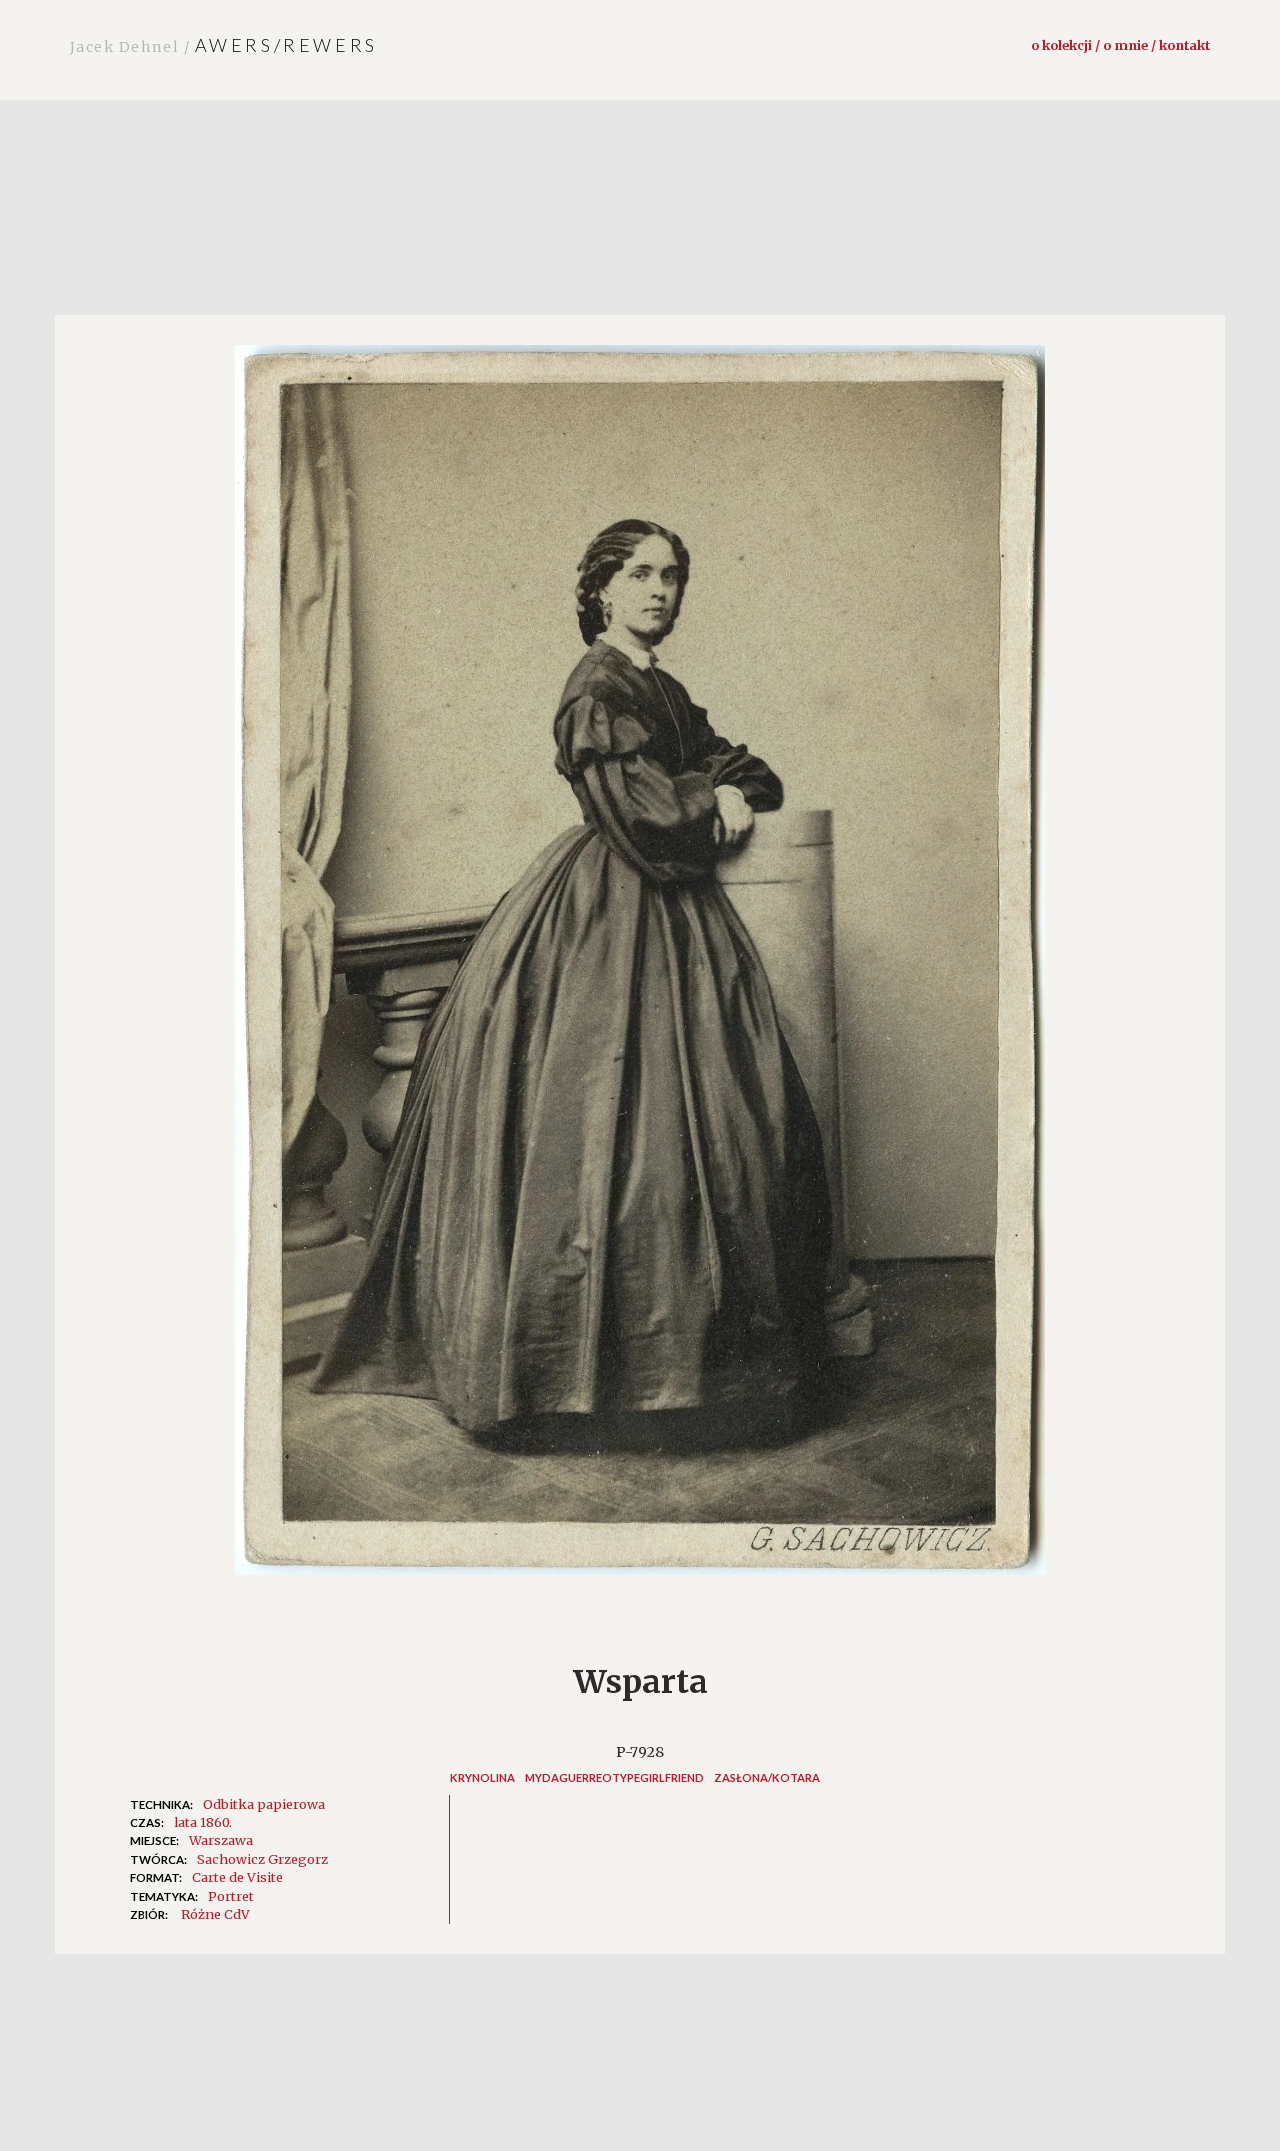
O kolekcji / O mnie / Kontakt (1120, 45)
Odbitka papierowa (264, 1804)
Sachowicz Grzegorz (262, 1859)
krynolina (482, 1777)
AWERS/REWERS (224, 45)
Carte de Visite (237, 1877)
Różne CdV (215, 1914)
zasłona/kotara (767, 1777)
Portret (231, 1896)
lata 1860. (203, 1822)
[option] (640, 969)
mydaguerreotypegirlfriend (614, 1777)
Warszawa (221, 1840)
